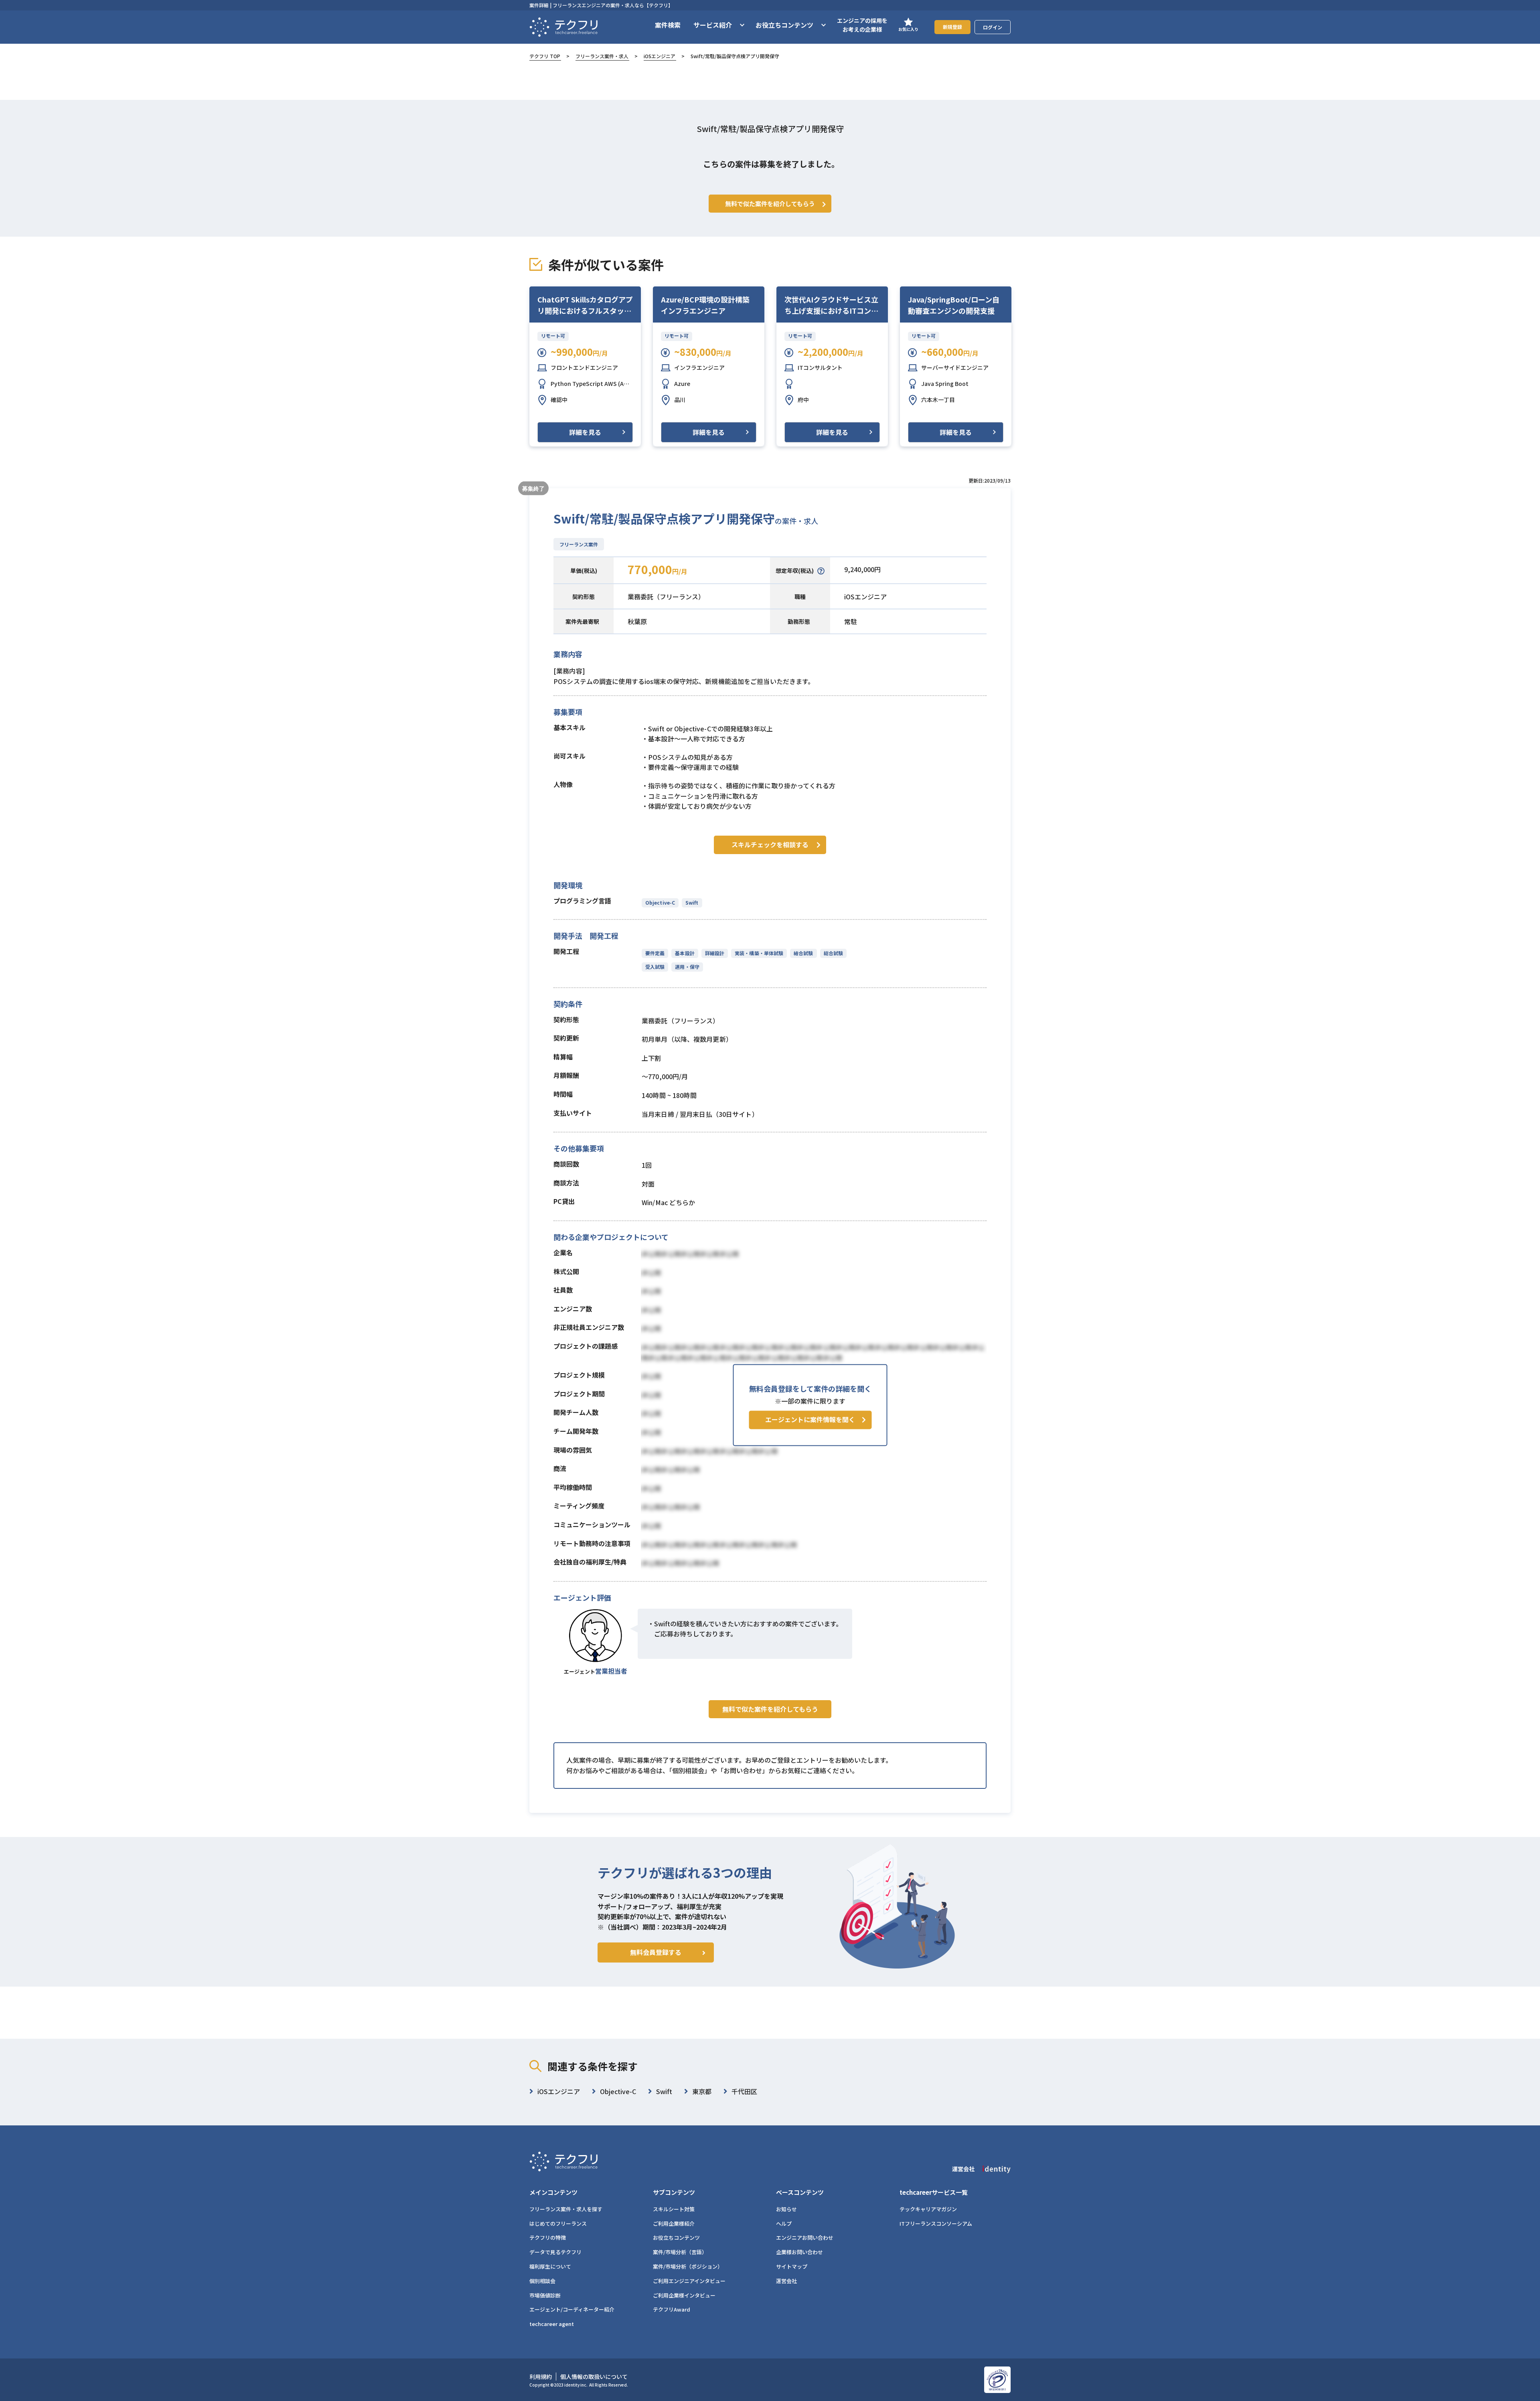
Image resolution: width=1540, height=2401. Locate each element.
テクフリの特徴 (548, 2238)
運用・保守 (687, 967)
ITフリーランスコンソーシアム (936, 2223)
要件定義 (655, 953)
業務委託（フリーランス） (666, 597)
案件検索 (668, 25)
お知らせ (786, 2209)
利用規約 (541, 2377)
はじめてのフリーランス (558, 2223)
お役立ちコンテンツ (676, 2238)
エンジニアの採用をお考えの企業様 (862, 25)
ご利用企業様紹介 (674, 2223)
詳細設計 (715, 953)
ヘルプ (784, 2223)
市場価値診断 (545, 2295)
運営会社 (786, 2281)
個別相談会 (542, 2281)
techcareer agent (552, 2324)
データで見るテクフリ (555, 2252)
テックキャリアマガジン (928, 2209)
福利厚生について (550, 2266)
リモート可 (553, 336)
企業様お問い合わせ (799, 2252)
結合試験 (803, 953)
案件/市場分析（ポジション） (688, 2266)
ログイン (993, 27)
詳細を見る (585, 432)
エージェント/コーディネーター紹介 (572, 2309)
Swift (692, 902)
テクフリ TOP (545, 56)
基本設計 (685, 953)
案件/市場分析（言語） (680, 2252)
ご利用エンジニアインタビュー (689, 2281)
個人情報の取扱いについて (594, 2377)
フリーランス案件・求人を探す (566, 2209)
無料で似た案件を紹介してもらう (770, 1709)
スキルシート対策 (674, 2209)
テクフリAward (672, 2309)
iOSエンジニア (660, 56)
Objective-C (660, 902)
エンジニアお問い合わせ (805, 2238)
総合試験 (833, 953)
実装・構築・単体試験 (759, 953)
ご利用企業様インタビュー (684, 2295)
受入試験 (655, 967)
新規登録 (952, 27)
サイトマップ (792, 2266)
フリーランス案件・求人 (602, 56)
